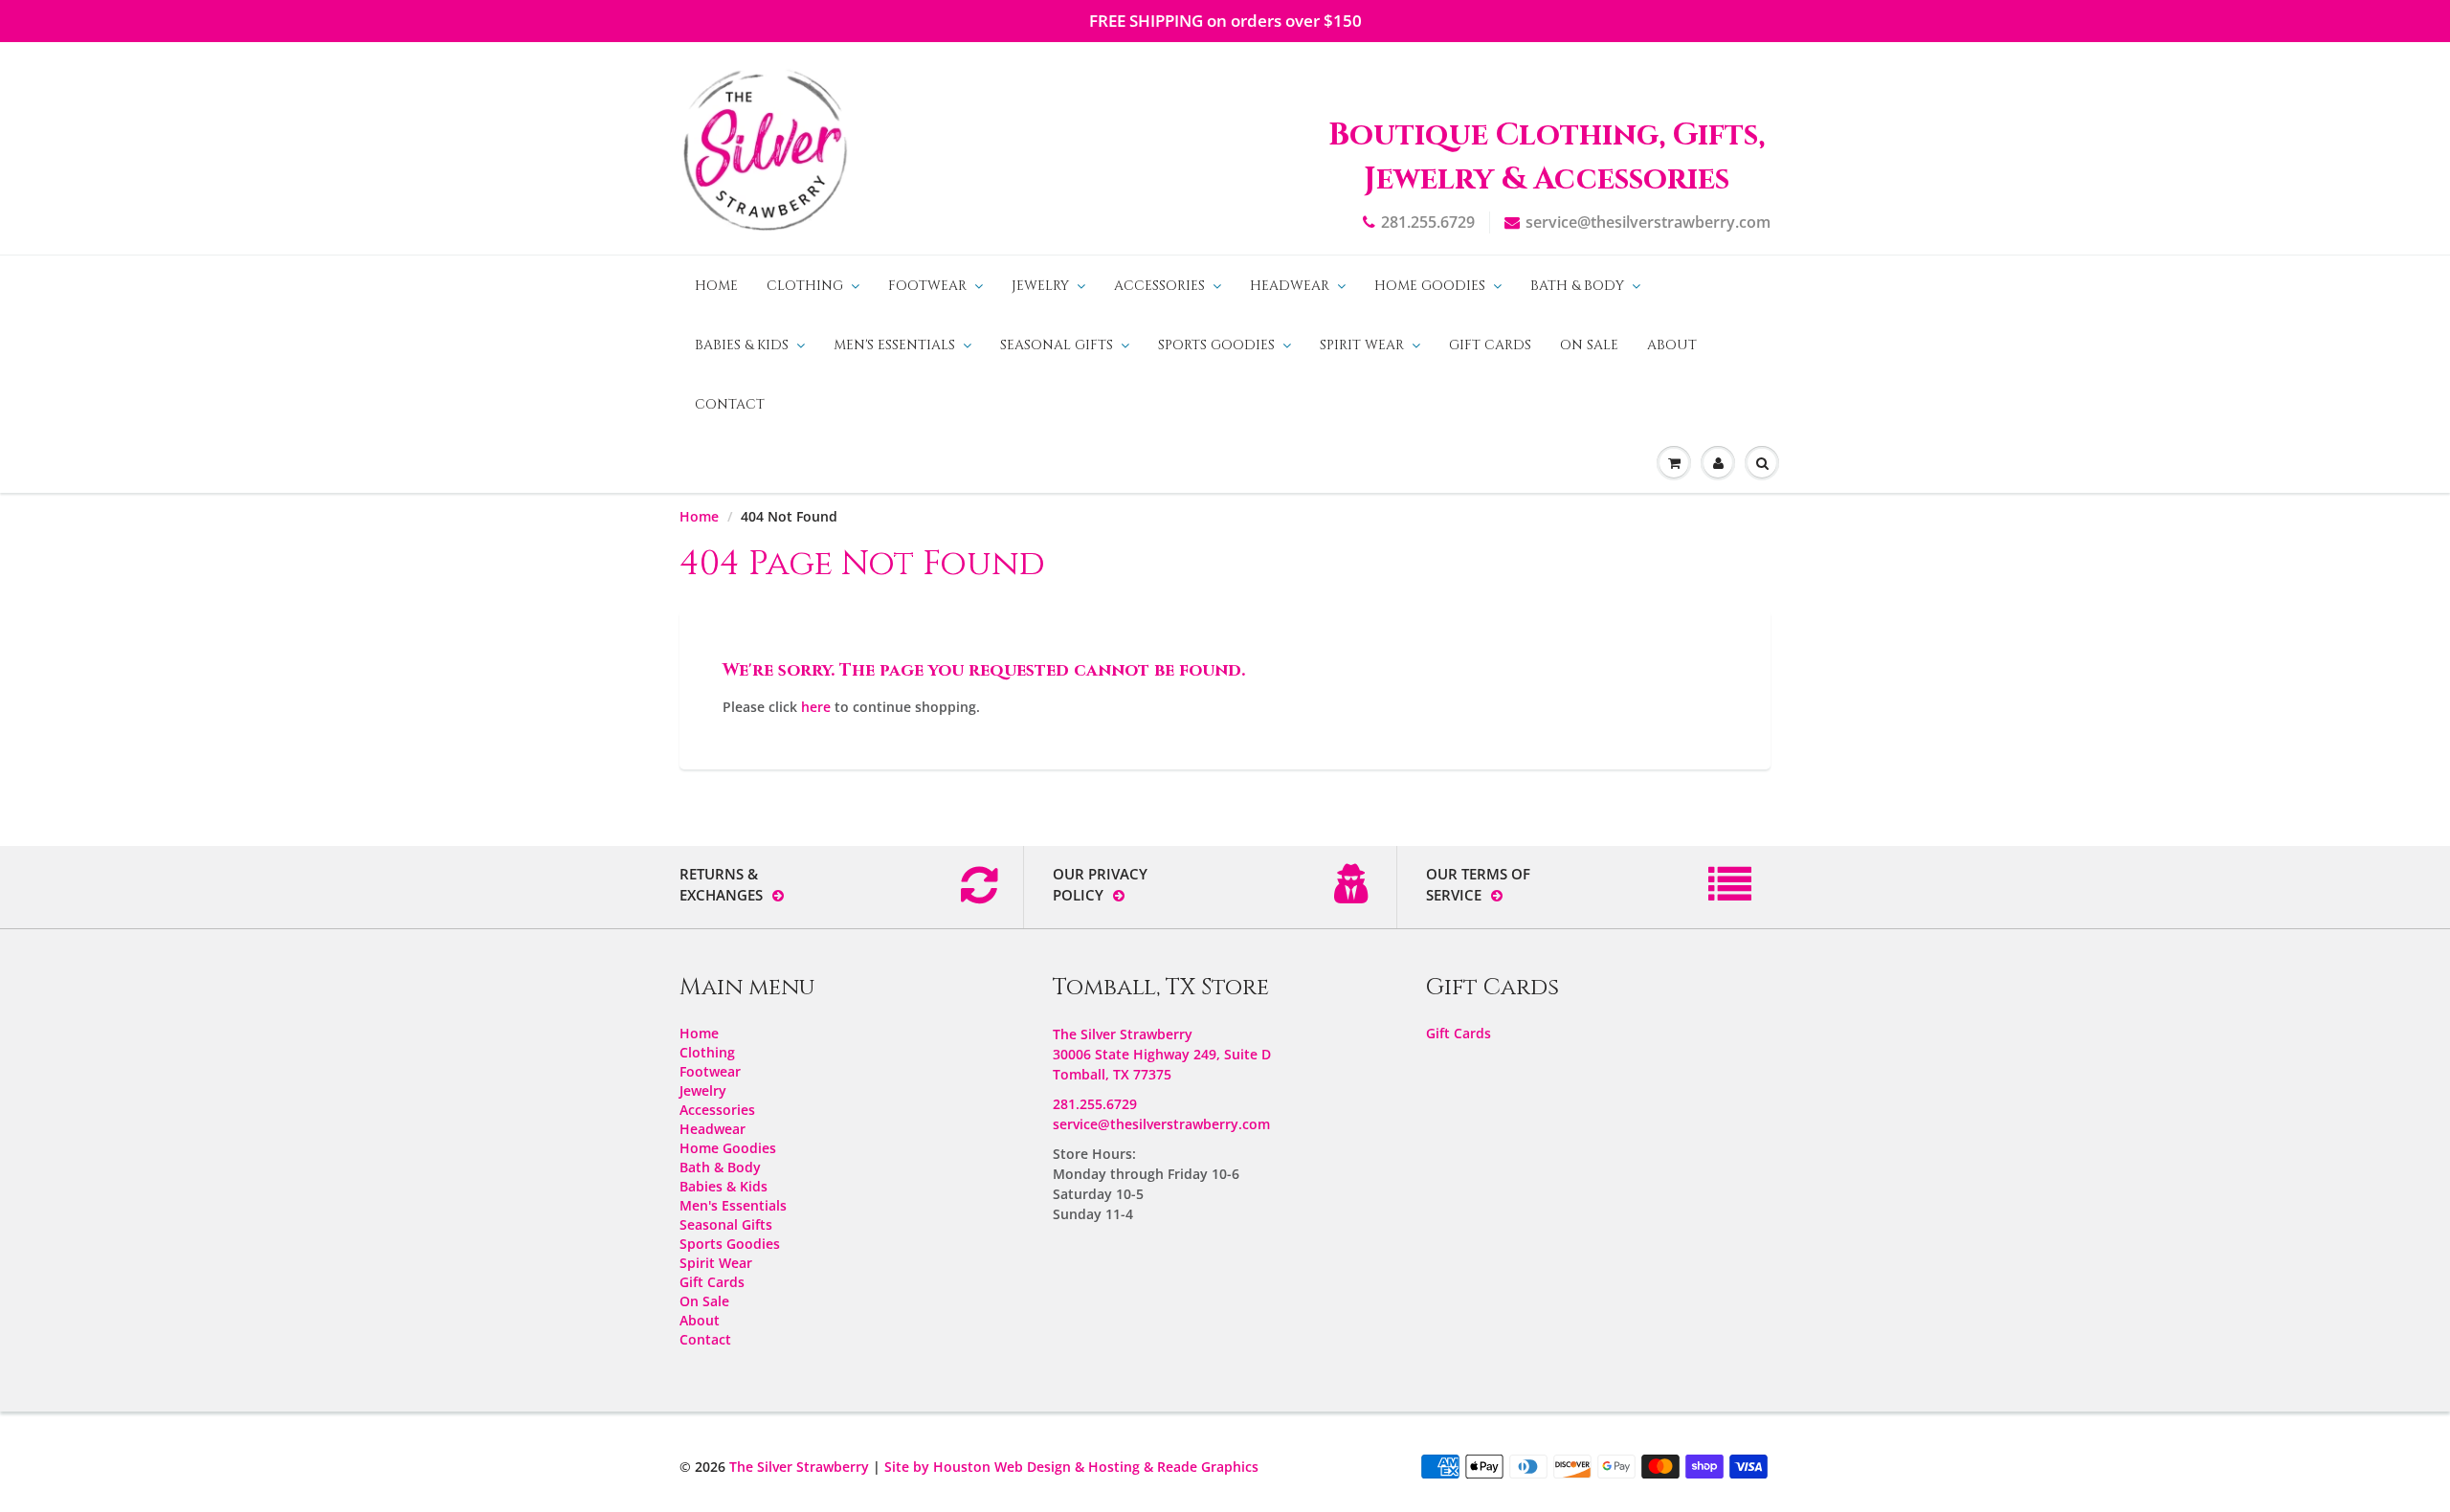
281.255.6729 (1428, 222)
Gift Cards (1490, 345)
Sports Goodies (1216, 345)
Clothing (805, 286)
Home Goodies (1430, 286)
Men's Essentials (894, 345)
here (816, 707)
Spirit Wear (1362, 345)
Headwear (1290, 286)
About (1672, 345)
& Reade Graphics (1201, 1467)
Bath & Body (1577, 286)
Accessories (1159, 286)
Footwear (927, 286)
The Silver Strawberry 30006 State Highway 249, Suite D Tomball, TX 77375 (1162, 1054)
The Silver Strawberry (799, 1467)
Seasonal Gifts (1057, 345)
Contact (730, 404)
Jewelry (1040, 286)
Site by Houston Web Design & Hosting (1012, 1467)
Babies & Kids (742, 345)
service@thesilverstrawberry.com (1648, 222)
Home (716, 286)
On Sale (1589, 345)
